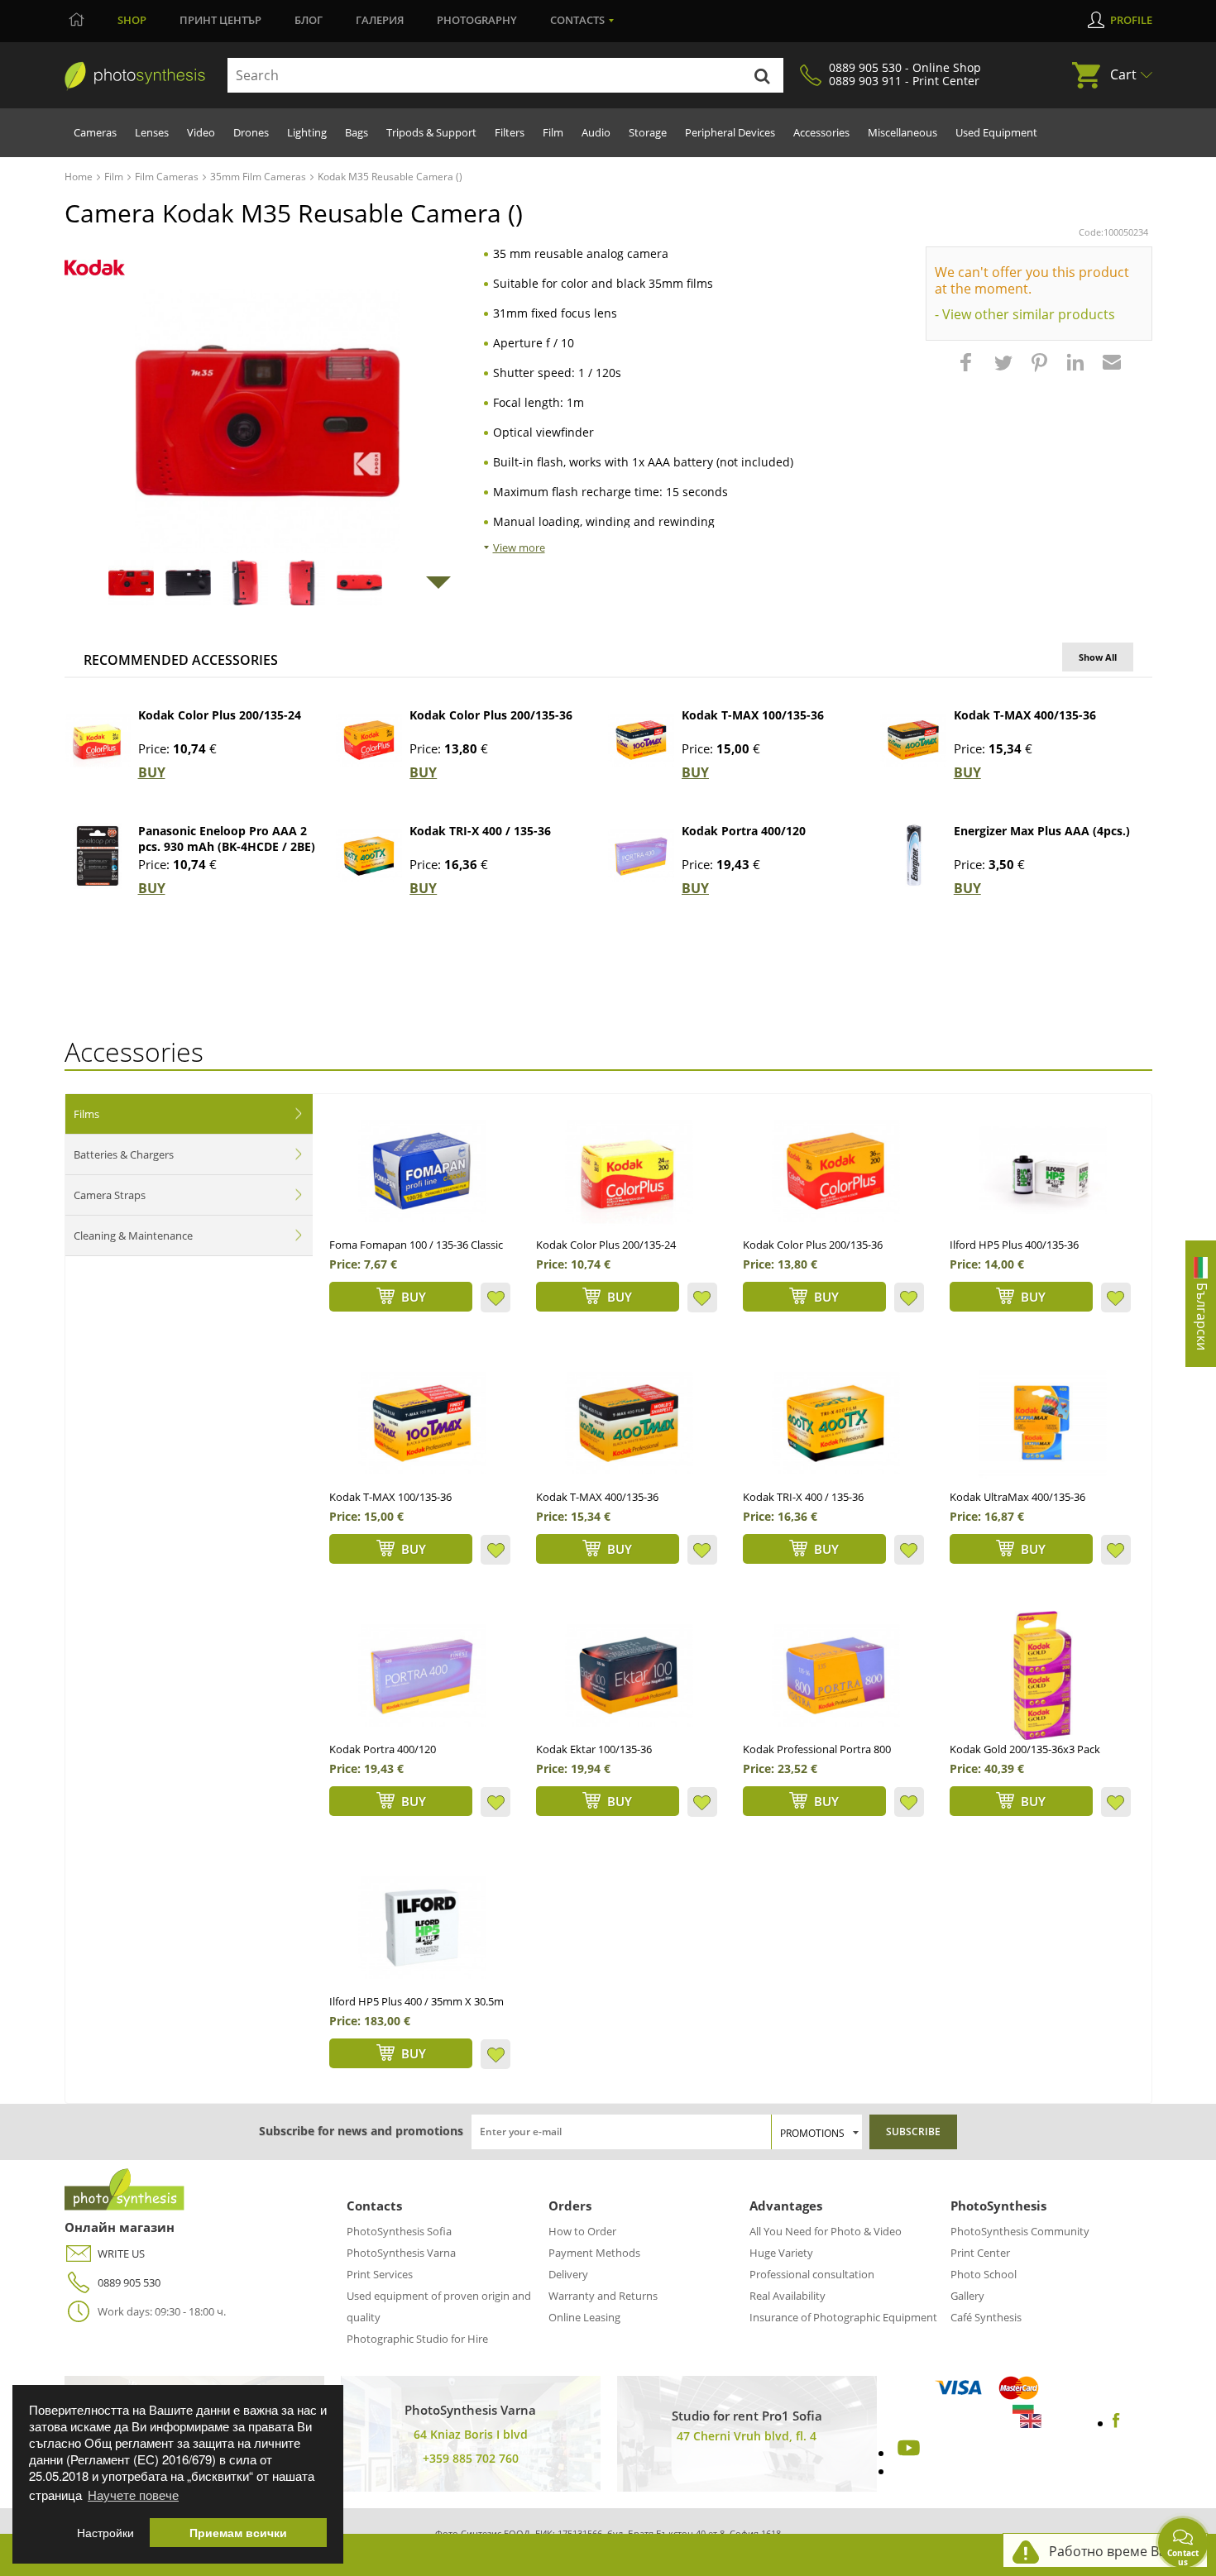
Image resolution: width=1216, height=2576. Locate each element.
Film (553, 132)
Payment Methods (594, 2253)
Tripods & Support (431, 132)
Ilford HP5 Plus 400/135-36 (1014, 1245)
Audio (596, 132)
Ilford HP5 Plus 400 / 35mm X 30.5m (417, 2001)
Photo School (984, 2274)
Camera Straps (110, 1195)
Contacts (577, 20)
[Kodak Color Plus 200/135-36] (369, 740)
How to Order (582, 2231)
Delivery (568, 2274)
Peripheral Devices (730, 132)
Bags (357, 132)
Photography (477, 20)
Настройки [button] (105, 2533)
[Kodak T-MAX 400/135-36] (913, 740)
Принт (220, 20)
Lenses (152, 132)
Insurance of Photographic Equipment (843, 2317)
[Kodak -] (95, 268)
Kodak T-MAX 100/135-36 (753, 715)
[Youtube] (907, 2453)
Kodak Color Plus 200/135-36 (491, 715)
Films (86, 1114)
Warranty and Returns (603, 2296)
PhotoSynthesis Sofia (399, 2231)
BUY (152, 772)
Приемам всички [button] (238, 2533)
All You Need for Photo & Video (826, 2231)
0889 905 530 (129, 2282)
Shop (132, 20)
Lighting (307, 132)
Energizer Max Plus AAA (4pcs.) (1042, 831)
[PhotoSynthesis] (135, 76)
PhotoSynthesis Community (1020, 2231)
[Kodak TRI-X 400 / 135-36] (369, 856)
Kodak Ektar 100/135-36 (594, 1749)
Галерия (380, 20)
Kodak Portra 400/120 (744, 831)
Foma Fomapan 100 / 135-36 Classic (416, 1245)
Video (201, 132)
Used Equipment (996, 132)
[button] (968, 370)
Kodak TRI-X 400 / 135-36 (480, 831)
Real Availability (788, 2296)
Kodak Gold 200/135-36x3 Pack (1025, 1749)
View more (519, 547)
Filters (510, 132)
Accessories (821, 132)
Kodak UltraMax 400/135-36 (1017, 1497)
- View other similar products (1025, 314)
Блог (309, 20)
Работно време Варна (1120, 2551)
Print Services (380, 2274)
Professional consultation (812, 2274)
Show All (1098, 657)
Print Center (980, 2253)
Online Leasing (584, 2317)
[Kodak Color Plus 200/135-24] (98, 740)
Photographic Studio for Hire (417, 2339)
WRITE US (121, 2253)
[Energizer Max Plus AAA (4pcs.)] (913, 856)
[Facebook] (1116, 2423)
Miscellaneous (902, 132)
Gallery (967, 2296)
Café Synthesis (986, 2317)
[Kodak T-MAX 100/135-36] (641, 740)
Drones (251, 132)
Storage (648, 132)
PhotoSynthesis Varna (401, 2253)
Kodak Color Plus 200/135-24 (220, 715)
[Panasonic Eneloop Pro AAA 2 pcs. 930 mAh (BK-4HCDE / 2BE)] (98, 856)
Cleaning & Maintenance (133, 1235)
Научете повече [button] (133, 2495)
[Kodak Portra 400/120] (641, 856)
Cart (1123, 74)
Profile (1131, 20)
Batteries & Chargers (124, 1154)
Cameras (95, 132)
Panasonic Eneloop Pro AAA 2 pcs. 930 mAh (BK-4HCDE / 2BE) (227, 839)
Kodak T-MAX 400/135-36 (1025, 715)
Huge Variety (781, 2253)
